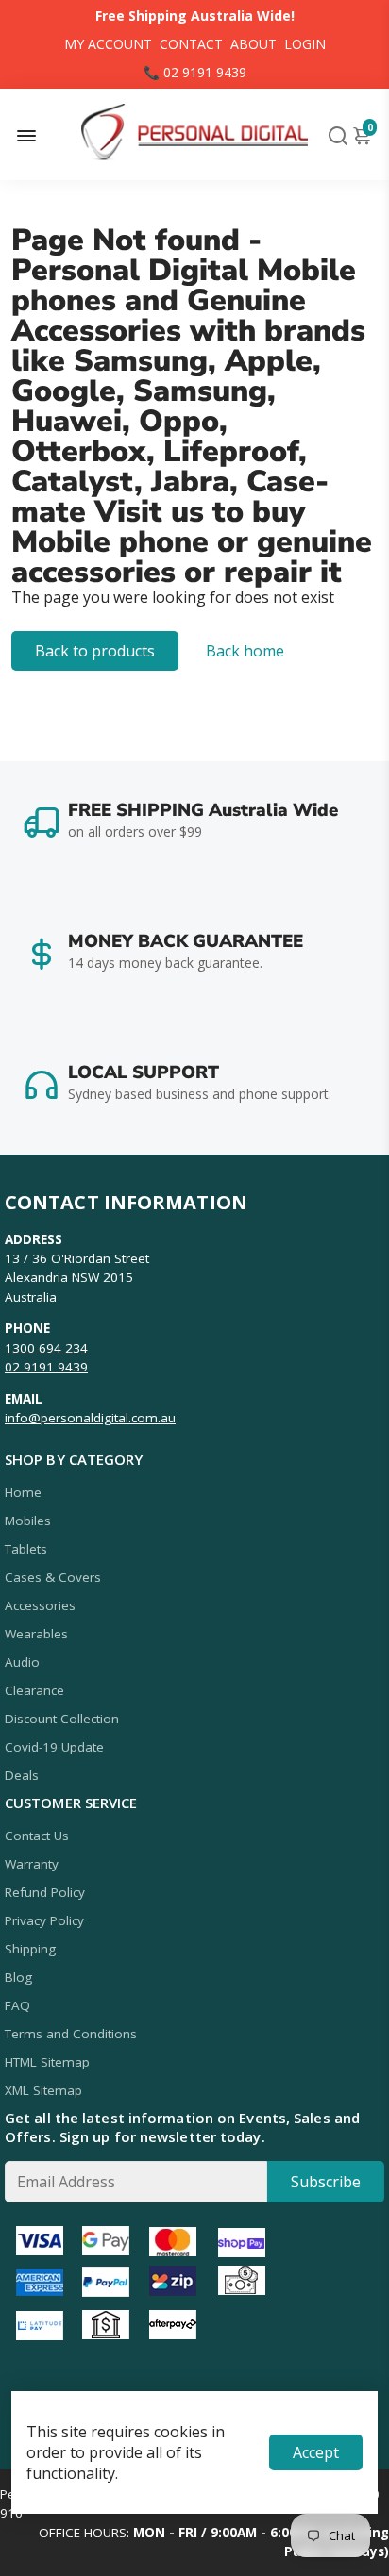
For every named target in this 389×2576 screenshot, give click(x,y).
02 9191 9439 (46, 1367)
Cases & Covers (53, 1577)
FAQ (17, 2005)
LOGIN (305, 44)
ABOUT (254, 44)
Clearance (34, 1690)
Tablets (26, 1549)
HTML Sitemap (47, 2062)
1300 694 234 (46, 1348)
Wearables (36, 1634)
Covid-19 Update (54, 1747)
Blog (18, 1977)
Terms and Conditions (71, 2034)
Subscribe (326, 2182)
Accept (316, 2452)
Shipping (30, 1949)
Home (23, 1492)
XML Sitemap (43, 2090)
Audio (22, 1662)
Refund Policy (45, 1892)
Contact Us (37, 1836)
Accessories (40, 1605)
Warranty (32, 1864)
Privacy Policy (44, 1920)
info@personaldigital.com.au (90, 1418)
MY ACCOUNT (108, 44)
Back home (245, 651)
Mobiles (28, 1521)
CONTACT (191, 44)
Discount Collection (62, 1719)
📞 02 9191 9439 (195, 72)
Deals (22, 1775)
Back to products (95, 651)
